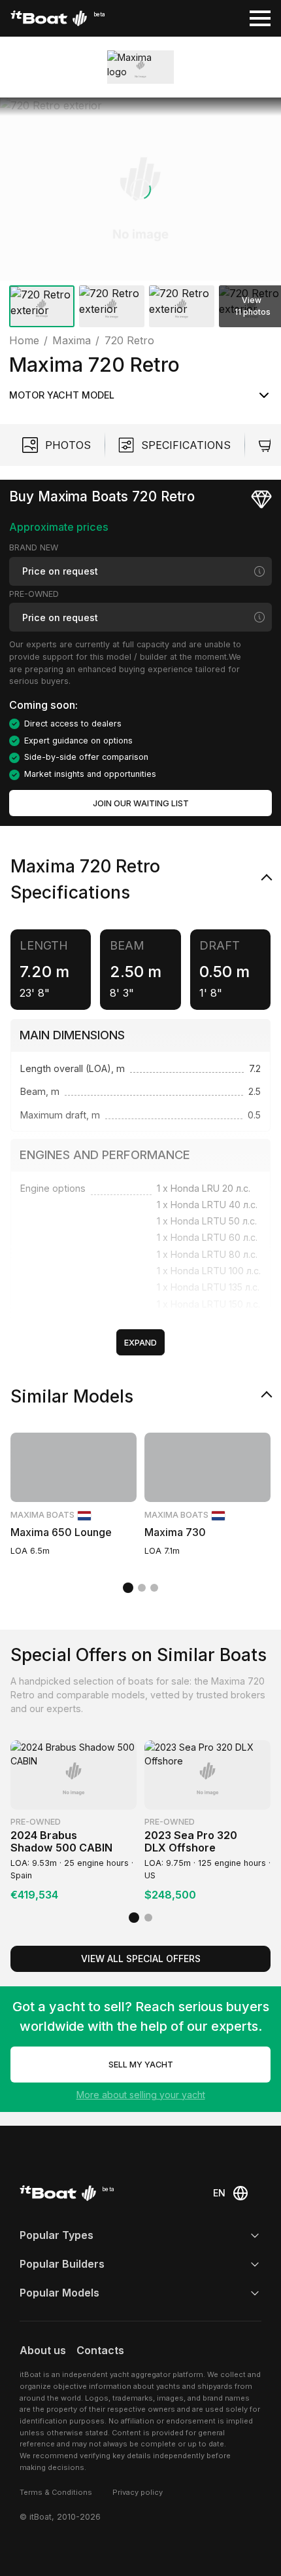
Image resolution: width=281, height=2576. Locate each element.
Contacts (100, 2350)
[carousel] (140, 215)
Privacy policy (138, 2492)
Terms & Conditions (56, 2492)
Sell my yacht (141, 2065)
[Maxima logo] (140, 67)
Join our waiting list (141, 803)
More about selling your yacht (141, 2095)
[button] (140, 189)
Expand (140, 1343)
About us (43, 2350)
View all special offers (141, 1959)
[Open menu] (260, 18)
